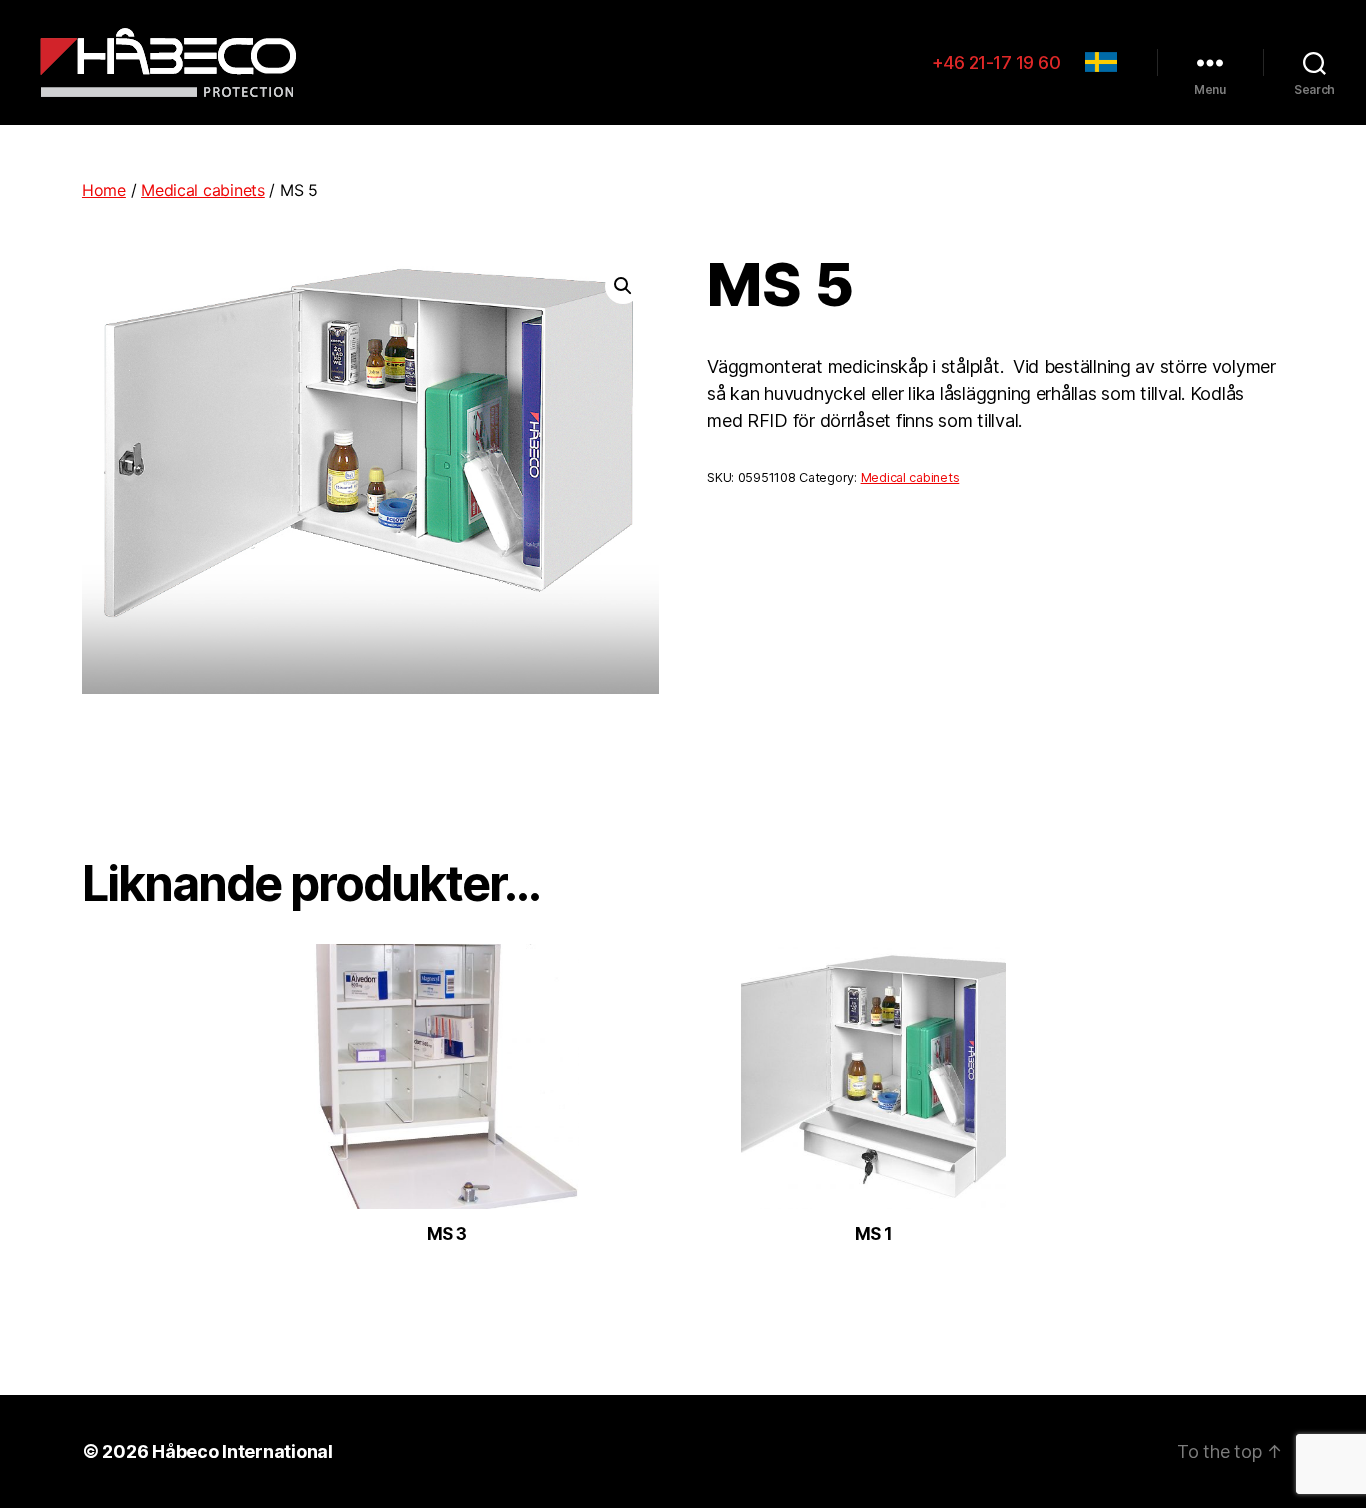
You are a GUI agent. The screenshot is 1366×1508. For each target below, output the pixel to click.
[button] (623, 286)
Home (104, 190)
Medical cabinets (203, 190)
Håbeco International (242, 1451)
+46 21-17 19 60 (996, 62)
